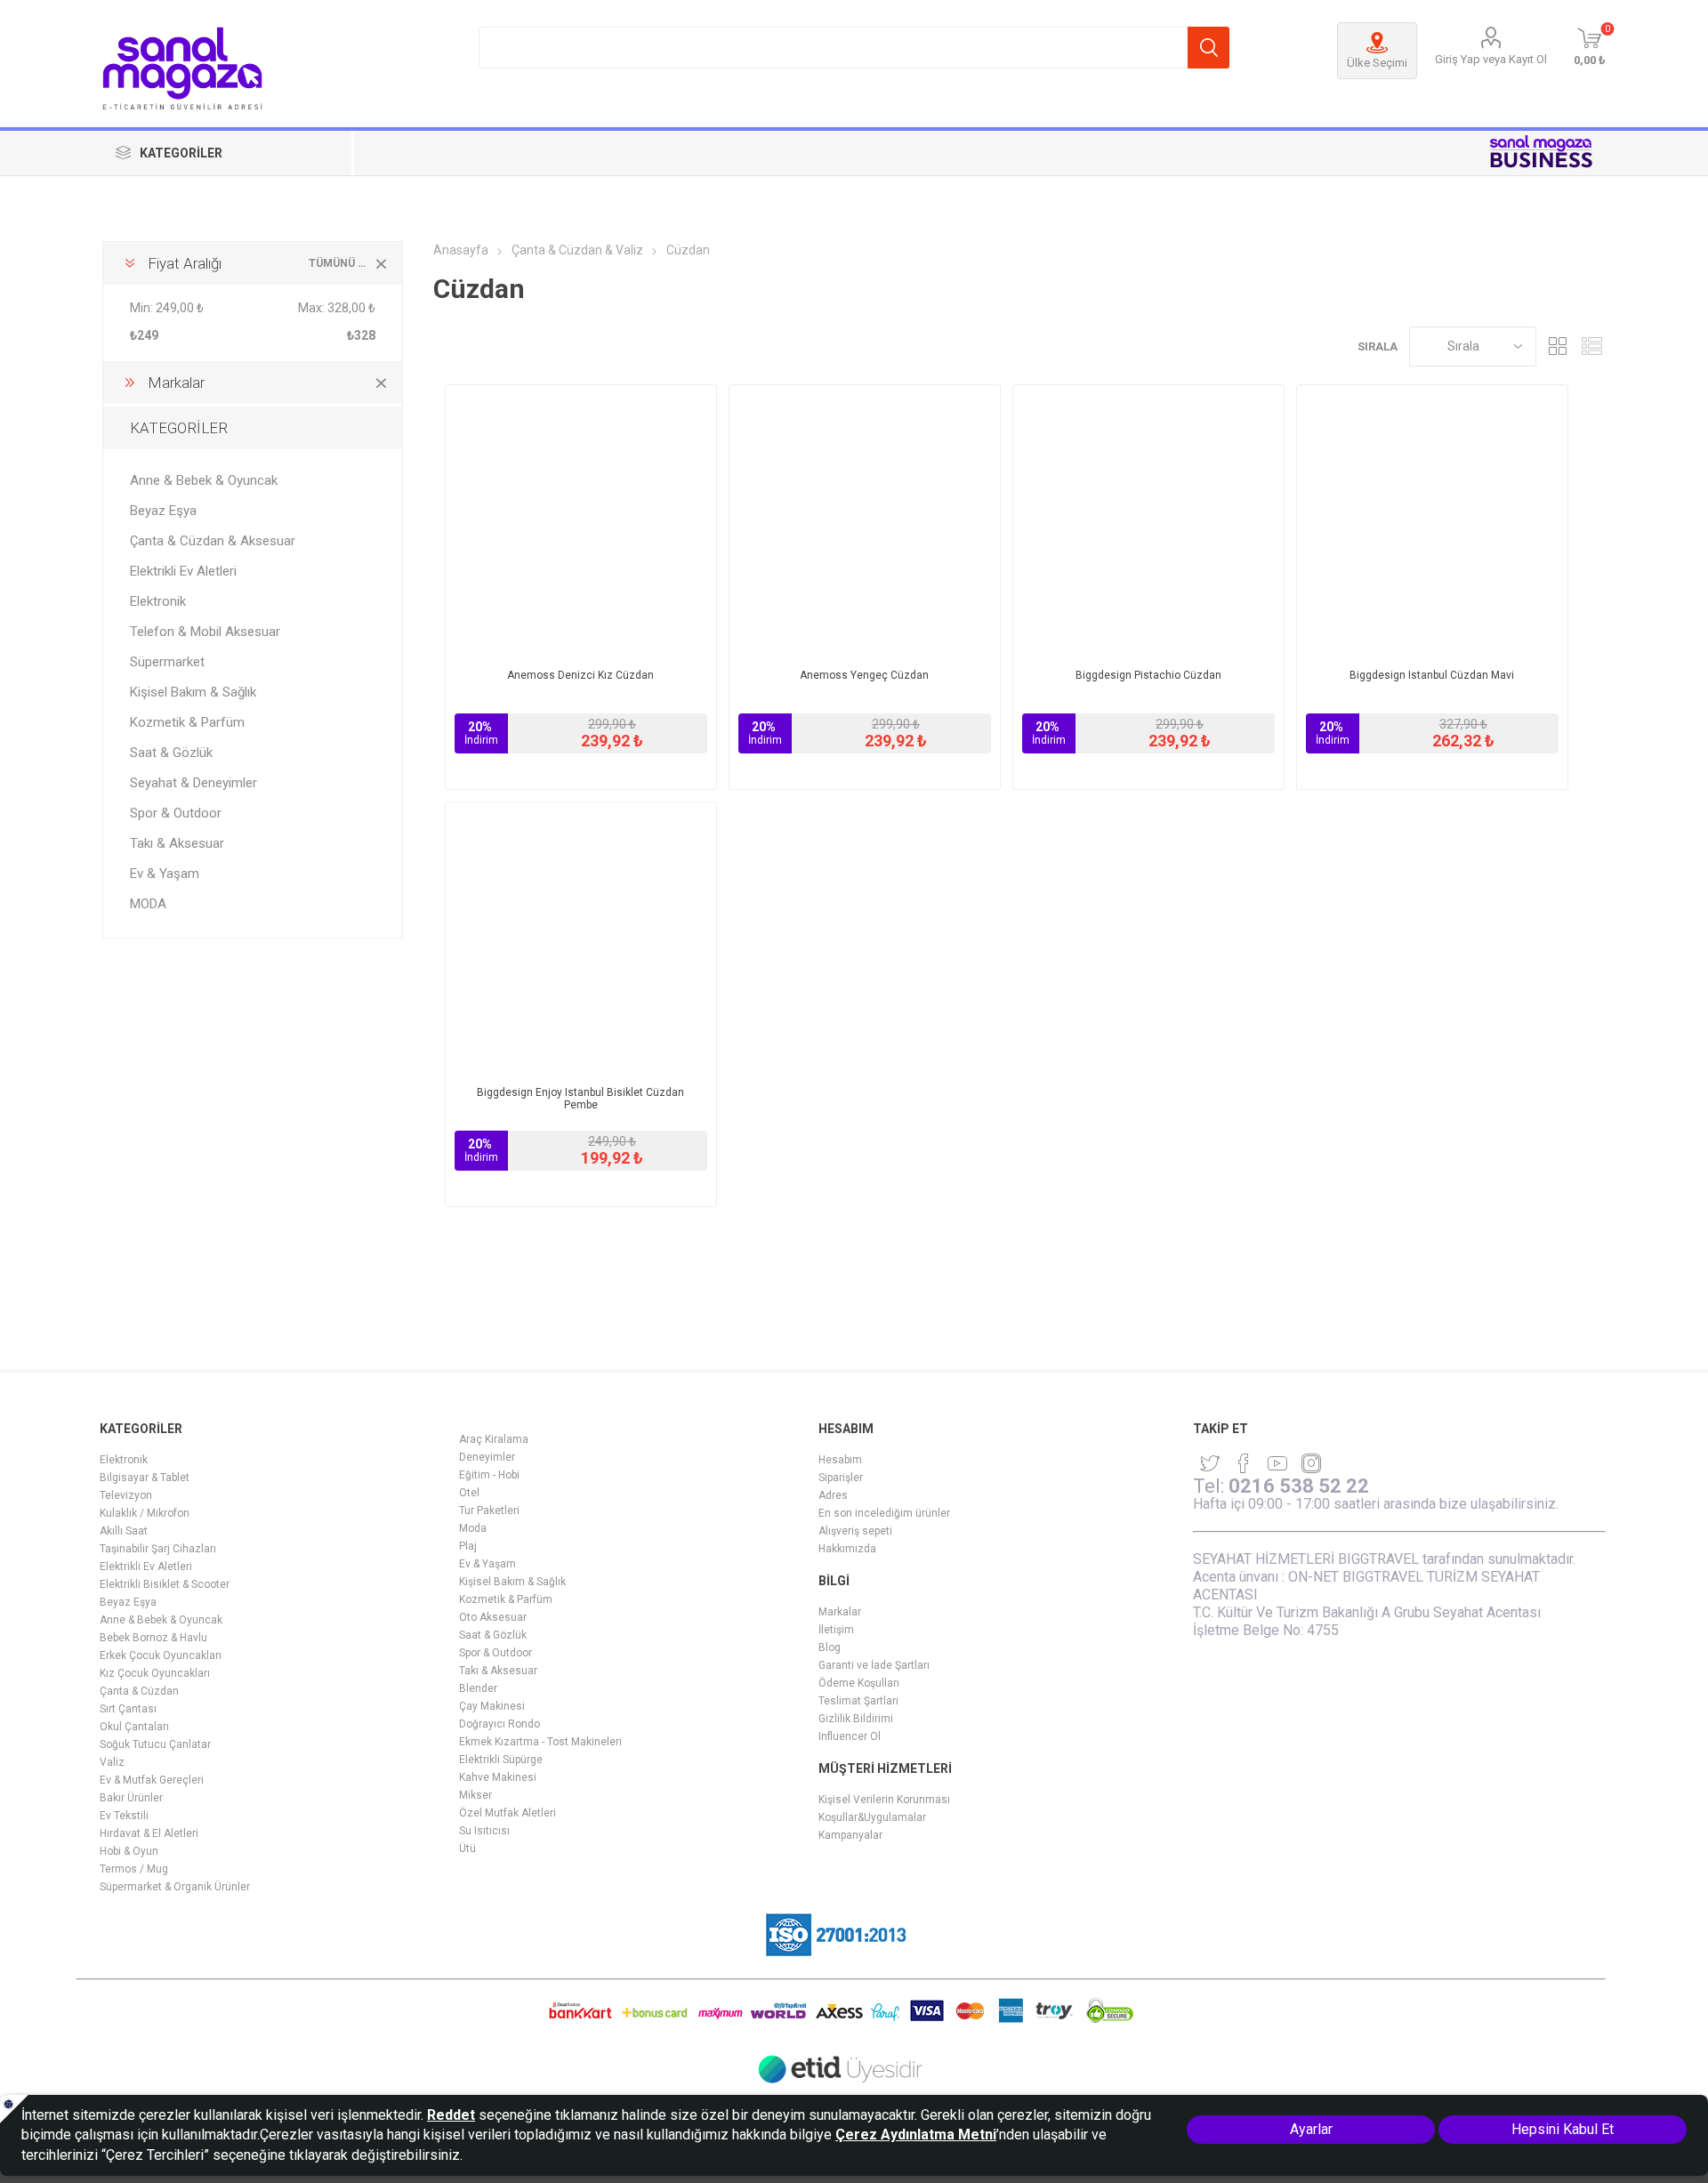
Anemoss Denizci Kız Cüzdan (580, 675)
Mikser (475, 1795)
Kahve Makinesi (498, 1777)
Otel (469, 1493)
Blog (830, 1647)
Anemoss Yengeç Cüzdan (864, 675)
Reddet (451, 2115)
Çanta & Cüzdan (139, 1691)
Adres (833, 1495)
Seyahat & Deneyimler (193, 783)
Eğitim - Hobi (489, 1475)
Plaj (468, 1546)
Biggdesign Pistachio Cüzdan (1148, 675)
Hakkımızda (847, 1549)
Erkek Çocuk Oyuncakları (161, 1655)
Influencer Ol (850, 1736)
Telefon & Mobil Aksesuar (205, 632)
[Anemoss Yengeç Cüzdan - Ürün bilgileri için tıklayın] (865, 520)
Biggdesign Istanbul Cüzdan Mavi (1432, 675)
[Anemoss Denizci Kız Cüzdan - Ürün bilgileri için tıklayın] (581, 520)
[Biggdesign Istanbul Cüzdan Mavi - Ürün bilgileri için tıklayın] (1432, 520)
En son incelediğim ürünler (884, 1513)
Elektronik (158, 601)
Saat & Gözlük (171, 753)
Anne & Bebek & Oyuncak (204, 480)
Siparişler (841, 1478)
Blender (478, 1688)
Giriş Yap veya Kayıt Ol (1491, 59)
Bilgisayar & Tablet (145, 1478)
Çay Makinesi (492, 1706)
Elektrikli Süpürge (501, 1760)
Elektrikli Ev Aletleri (183, 571)
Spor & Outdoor (176, 813)
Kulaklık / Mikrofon (145, 1513)
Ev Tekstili (124, 1816)
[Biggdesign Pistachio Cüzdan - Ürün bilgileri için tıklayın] (1148, 520)
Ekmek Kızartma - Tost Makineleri (540, 1742)
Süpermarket (167, 662)
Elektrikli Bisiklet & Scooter (165, 1584)
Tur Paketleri (489, 1510)
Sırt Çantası (128, 1709)
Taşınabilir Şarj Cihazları (158, 1549)
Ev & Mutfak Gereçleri (152, 1780)
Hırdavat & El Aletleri (149, 1833)
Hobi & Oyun (129, 1851)
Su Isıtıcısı (484, 1831)
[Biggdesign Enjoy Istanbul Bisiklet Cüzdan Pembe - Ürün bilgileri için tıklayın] (581, 938)
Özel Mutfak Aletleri (508, 1813)
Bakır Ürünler (131, 1798)
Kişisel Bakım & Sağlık (193, 692)
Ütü (467, 1849)
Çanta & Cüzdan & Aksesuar (213, 541)
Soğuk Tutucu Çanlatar (155, 1744)
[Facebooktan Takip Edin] (1244, 1463)
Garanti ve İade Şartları (874, 1665)
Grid (1559, 346)
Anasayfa (461, 250)
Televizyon (126, 1495)
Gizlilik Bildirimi (856, 1719)
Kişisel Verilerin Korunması (884, 1800)
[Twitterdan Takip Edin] (1210, 1463)
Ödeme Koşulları (859, 1683)
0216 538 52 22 (1299, 1486)
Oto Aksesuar (493, 1617)
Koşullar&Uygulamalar (872, 1817)
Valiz (112, 1762)
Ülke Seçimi (1377, 63)
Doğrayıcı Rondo (500, 1724)
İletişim (836, 1630)
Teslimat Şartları (858, 1701)
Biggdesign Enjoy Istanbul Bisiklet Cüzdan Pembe (580, 1099)
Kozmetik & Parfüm (187, 722)
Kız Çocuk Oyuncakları (155, 1673)
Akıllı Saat (124, 1531)
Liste (1592, 346)
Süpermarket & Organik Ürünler (175, 1887)
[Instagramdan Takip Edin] (1277, 1463)
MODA (148, 904)
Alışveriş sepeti (855, 1531)
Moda (473, 1528)
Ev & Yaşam (165, 874)
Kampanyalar (850, 1835)
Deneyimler (487, 1457)
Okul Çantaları (134, 1727)
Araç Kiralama (494, 1439)
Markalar (840, 1612)
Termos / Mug (134, 1869)
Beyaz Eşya (163, 511)
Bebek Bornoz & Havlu (153, 1638)
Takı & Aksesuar (177, 843)
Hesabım (840, 1460)
